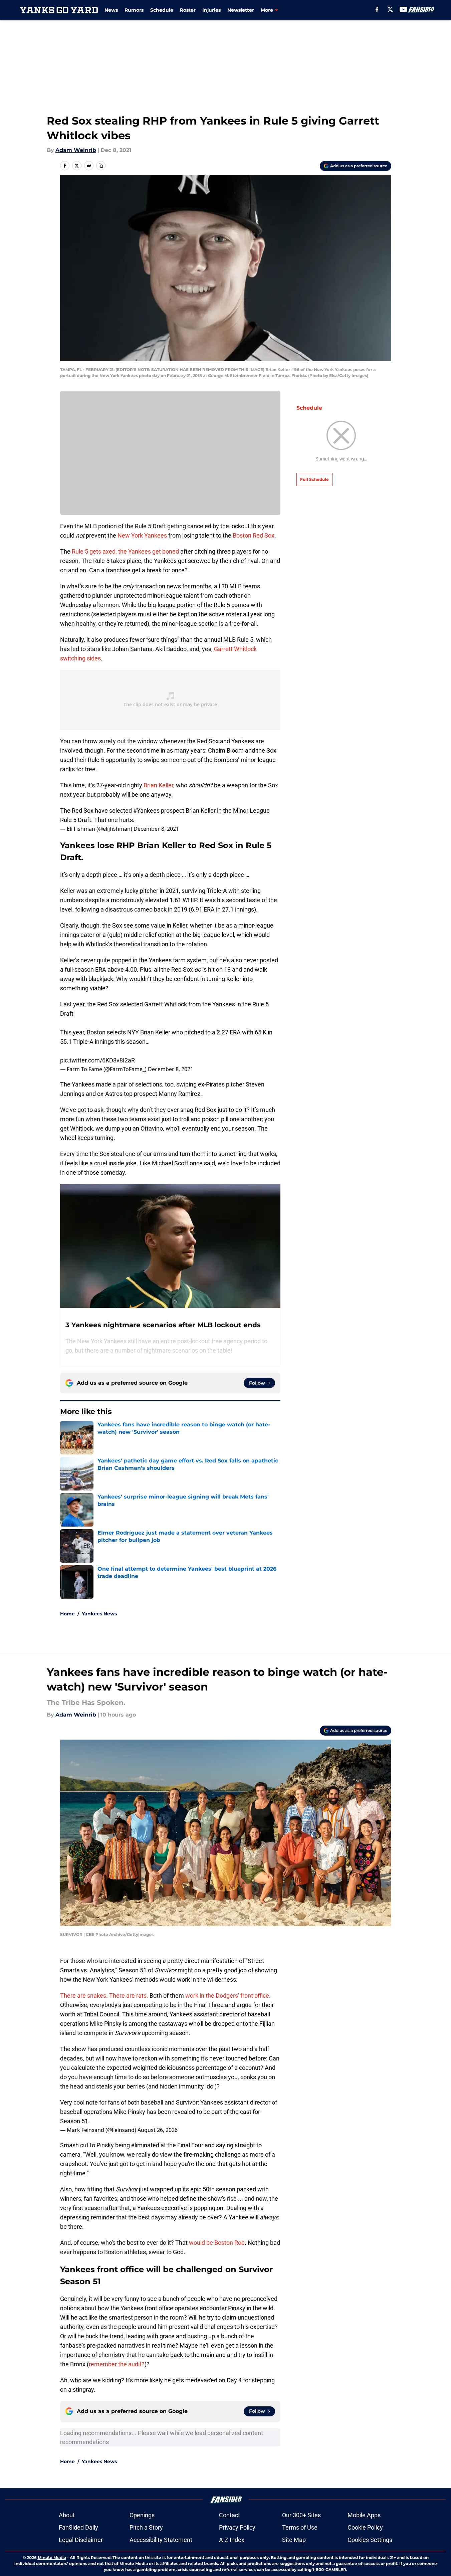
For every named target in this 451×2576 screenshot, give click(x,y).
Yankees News (99, 1614)
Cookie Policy (365, 2527)
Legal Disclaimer (81, 2540)
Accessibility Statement (161, 2540)
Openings (142, 2515)
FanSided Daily (78, 2527)
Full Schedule (314, 479)
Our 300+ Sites (301, 2515)
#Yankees (146, 811)
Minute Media (52, 2557)
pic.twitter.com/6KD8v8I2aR (97, 1060)
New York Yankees (142, 535)
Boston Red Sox (254, 535)
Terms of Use (300, 2527)
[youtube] (403, 9)
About (67, 2515)
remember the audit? (117, 2364)
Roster (188, 10)
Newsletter (241, 10)
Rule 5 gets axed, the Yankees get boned (126, 551)
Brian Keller (158, 785)
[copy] (101, 166)
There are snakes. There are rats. (104, 1996)
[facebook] (377, 9)
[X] (390, 9)
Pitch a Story (146, 2527)
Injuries (211, 10)
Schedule (162, 10)
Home (67, 1614)
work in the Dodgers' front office (227, 1996)
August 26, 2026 (158, 2130)
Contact (230, 2515)
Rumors (134, 10)
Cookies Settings (370, 2540)
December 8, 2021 (156, 829)
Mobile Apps (364, 2515)
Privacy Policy (237, 2527)
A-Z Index (232, 2540)
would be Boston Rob (217, 2243)
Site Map (294, 2540)
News (111, 10)
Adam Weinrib (76, 150)
